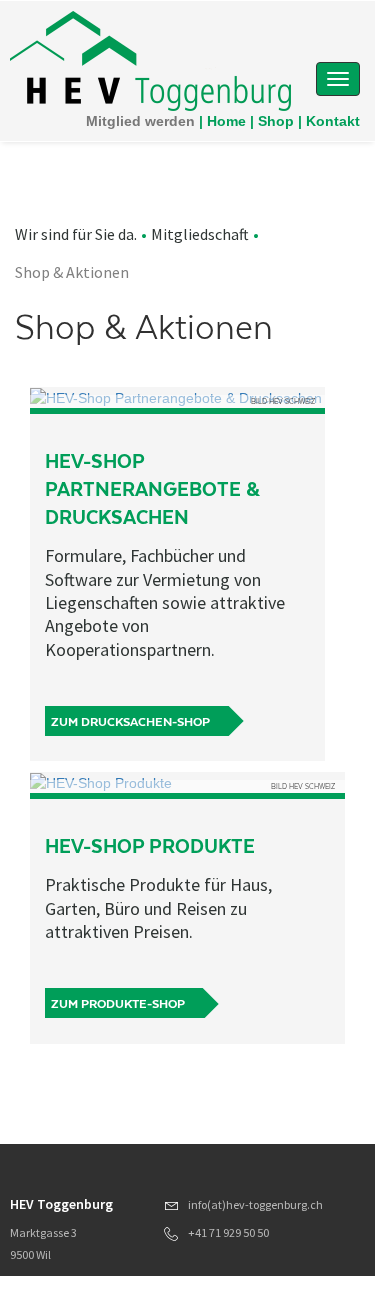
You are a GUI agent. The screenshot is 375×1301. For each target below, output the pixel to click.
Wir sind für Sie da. (76, 234)
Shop (276, 121)
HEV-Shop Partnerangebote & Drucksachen (152, 489)
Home (226, 121)
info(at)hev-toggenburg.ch (255, 1204)
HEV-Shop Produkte (150, 846)
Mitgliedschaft (200, 234)
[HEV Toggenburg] (150, 60)
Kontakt (333, 121)
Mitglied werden (140, 121)
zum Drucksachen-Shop (130, 722)
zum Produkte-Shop (118, 1004)
